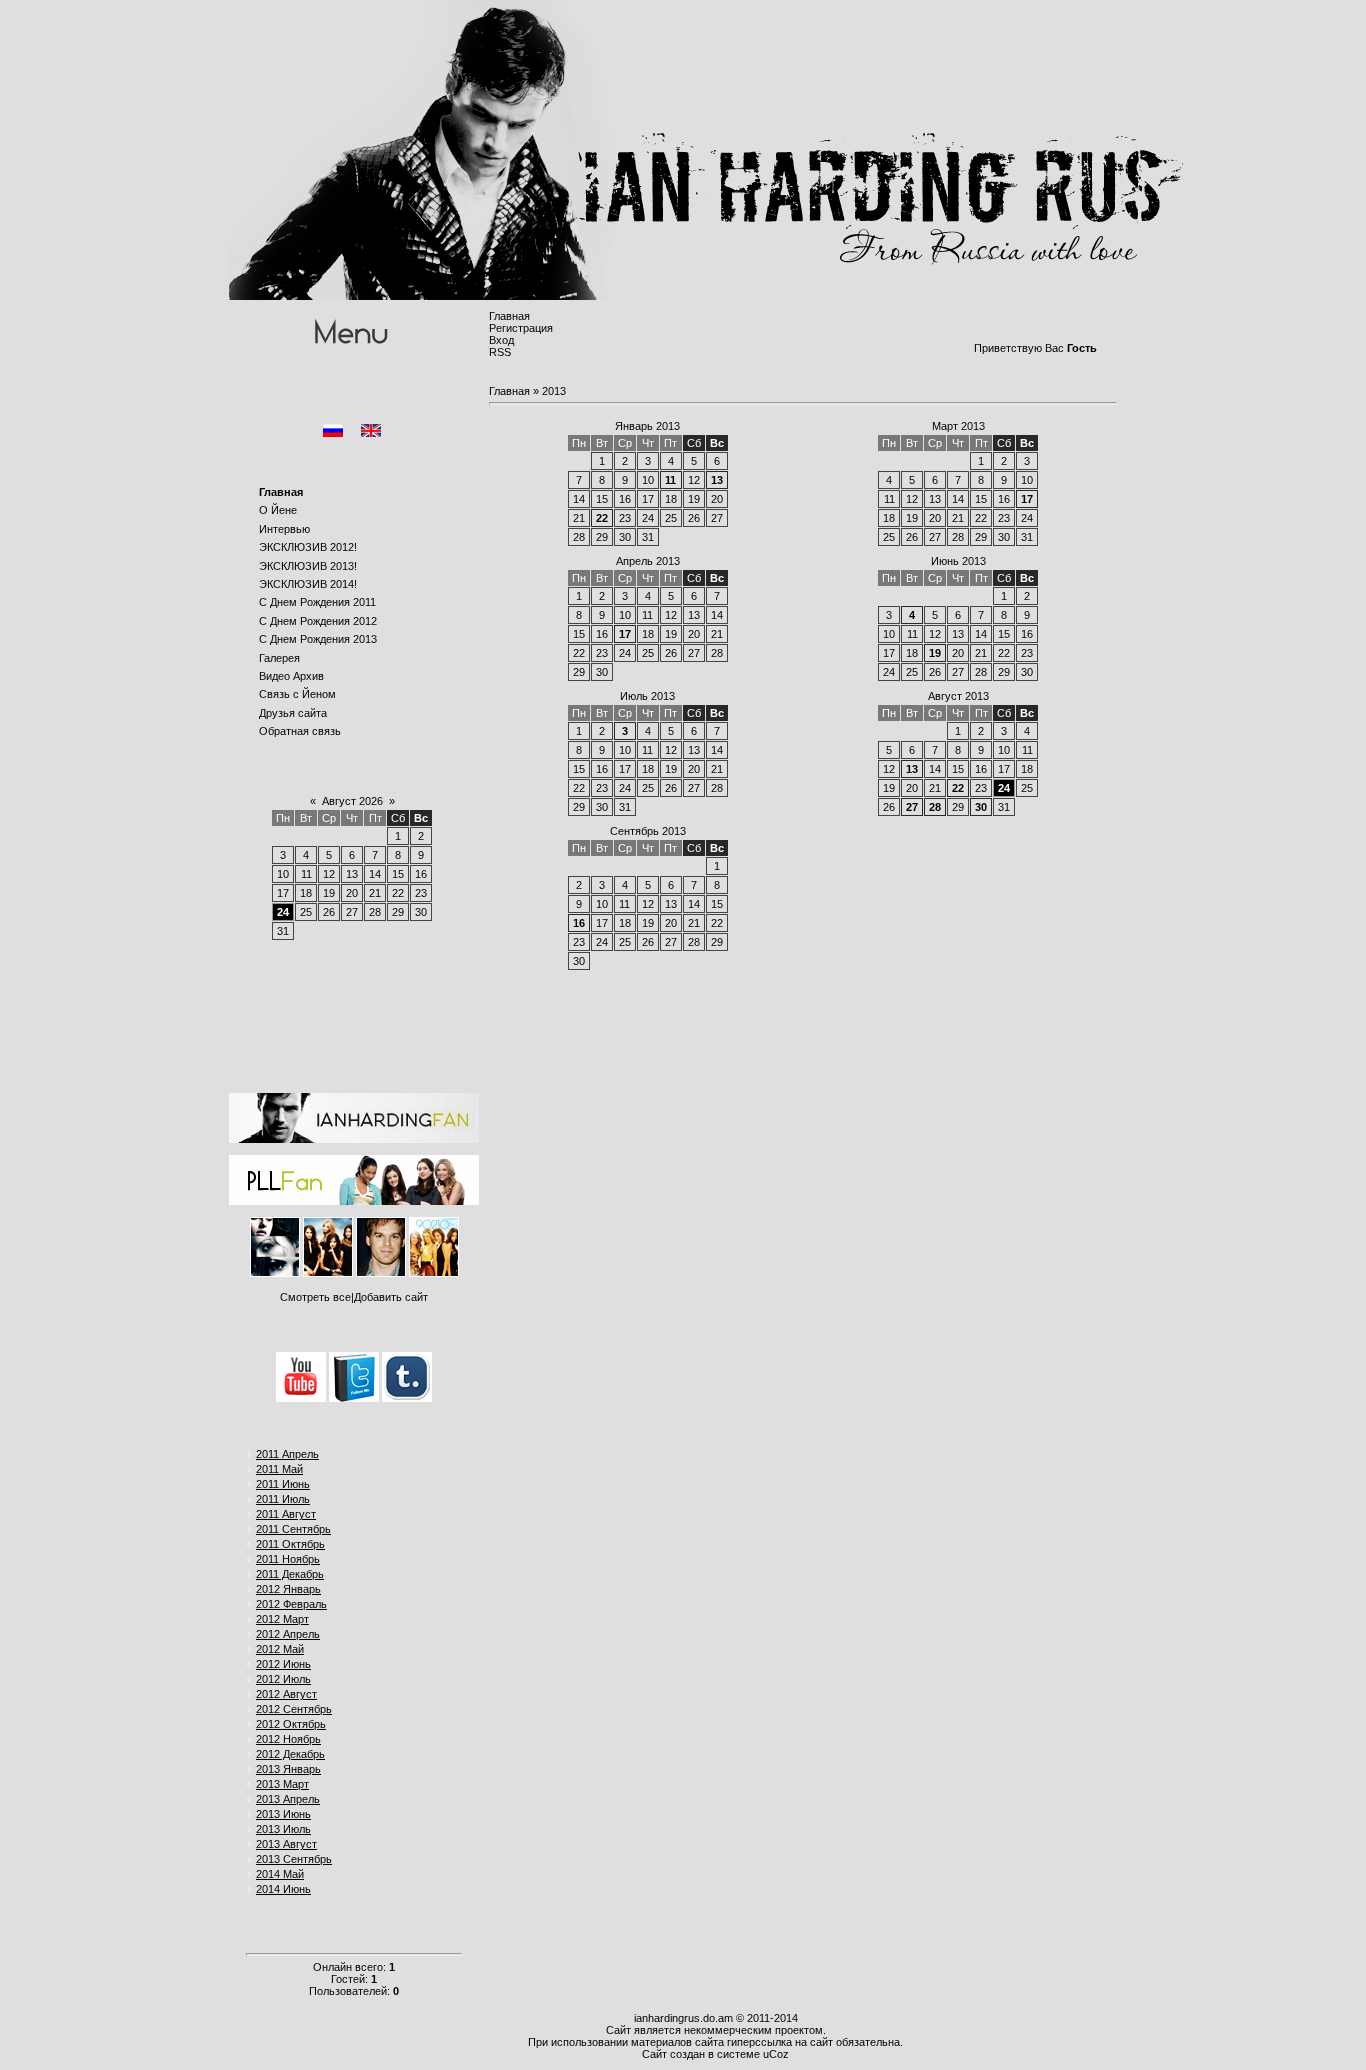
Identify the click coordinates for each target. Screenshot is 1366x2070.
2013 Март (282, 1784)
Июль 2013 (647, 696)
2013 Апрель (288, 1799)
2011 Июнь (283, 1484)
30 (981, 807)
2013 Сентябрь (294, 1859)
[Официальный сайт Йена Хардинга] (354, 1139)
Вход (501, 340)
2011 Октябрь (290, 1544)
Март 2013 (958, 426)
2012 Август (286, 1694)
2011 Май (279, 1469)
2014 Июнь (283, 1889)
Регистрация (521, 328)
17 (1027, 499)
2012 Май (280, 1649)
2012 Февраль (291, 1604)
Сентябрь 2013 (648, 831)
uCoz (776, 2054)
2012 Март (282, 1619)
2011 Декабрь (290, 1574)
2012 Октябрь (291, 1724)
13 (717, 480)
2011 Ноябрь (288, 1559)
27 (912, 807)
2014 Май (280, 1874)
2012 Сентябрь (294, 1709)
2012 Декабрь (290, 1754)
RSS (500, 352)
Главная (509, 316)
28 (935, 807)
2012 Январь (288, 1589)
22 (602, 518)
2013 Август (286, 1844)
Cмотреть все (315, 1297)
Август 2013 (958, 696)
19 (935, 653)
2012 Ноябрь (288, 1739)
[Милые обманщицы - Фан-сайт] (354, 1201)
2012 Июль (283, 1679)
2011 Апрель (287, 1454)
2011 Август (286, 1514)
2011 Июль (283, 1499)
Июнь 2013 (958, 561)
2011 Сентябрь (293, 1529)
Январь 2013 (647, 426)
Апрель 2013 (648, 561)
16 (579, 923)
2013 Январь (288, 1769)
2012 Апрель (288, 1634)
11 (670, 480)
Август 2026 (352, 801)
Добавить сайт (391, 1297)
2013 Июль (283, 1829)
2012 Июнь (283, 1664)
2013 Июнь (283, 1814)
